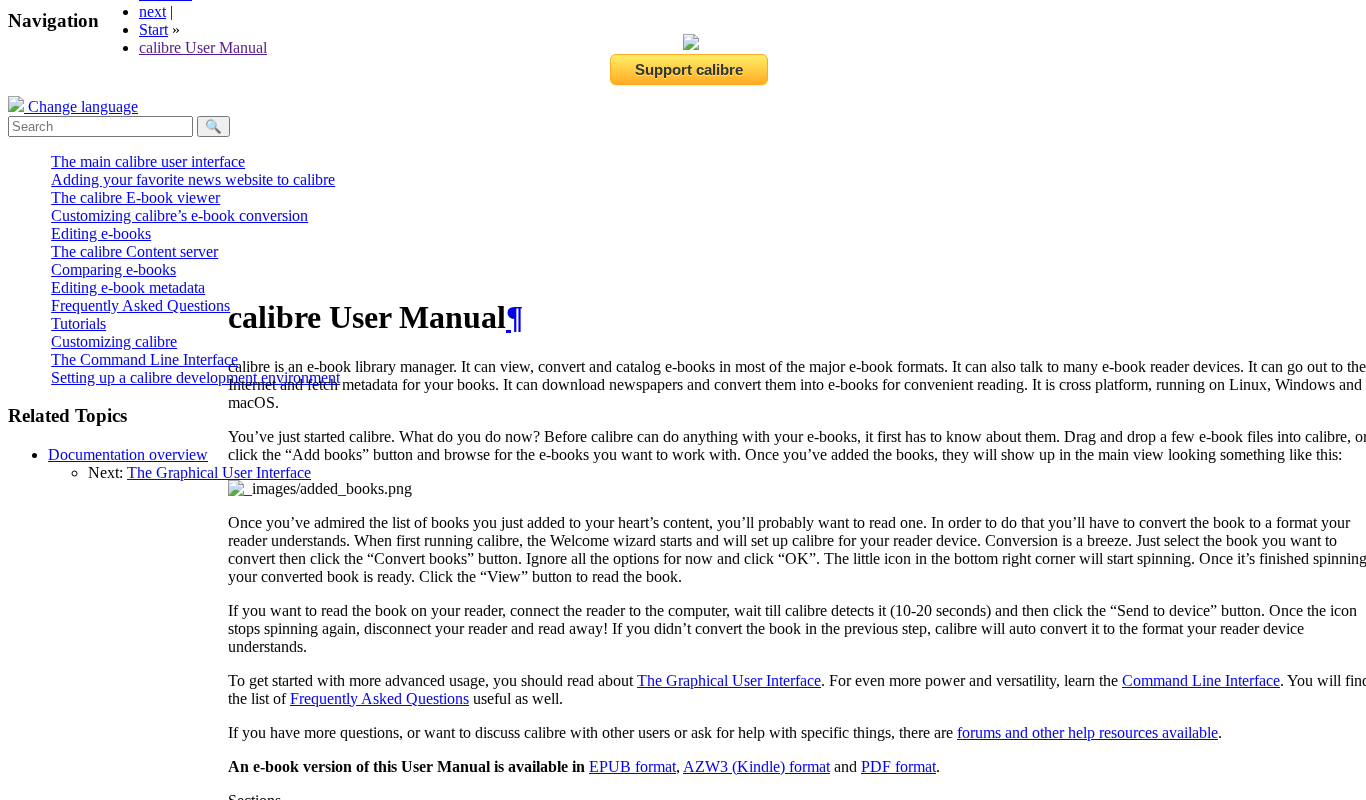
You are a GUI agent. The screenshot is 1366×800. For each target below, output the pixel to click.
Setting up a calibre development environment (195, 377)
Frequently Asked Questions (140, 305)
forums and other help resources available (1087, 732)
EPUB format (632, 766)
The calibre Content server (134, 251)
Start (153, 29)
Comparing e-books (113, 269)
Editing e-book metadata (128, 287)
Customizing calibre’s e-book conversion (179, 215)
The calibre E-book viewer (135, 197)
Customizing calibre (114, 341)
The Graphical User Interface (219, 472)
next (152, 11)
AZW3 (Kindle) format (756, 766)
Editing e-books (101, 233)
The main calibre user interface (148, 161)
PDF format (898, 766)
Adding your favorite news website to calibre (193, 179)
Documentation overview (128, 454)
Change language (81, 106)
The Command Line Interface (144, 359)
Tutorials (78, 323)
